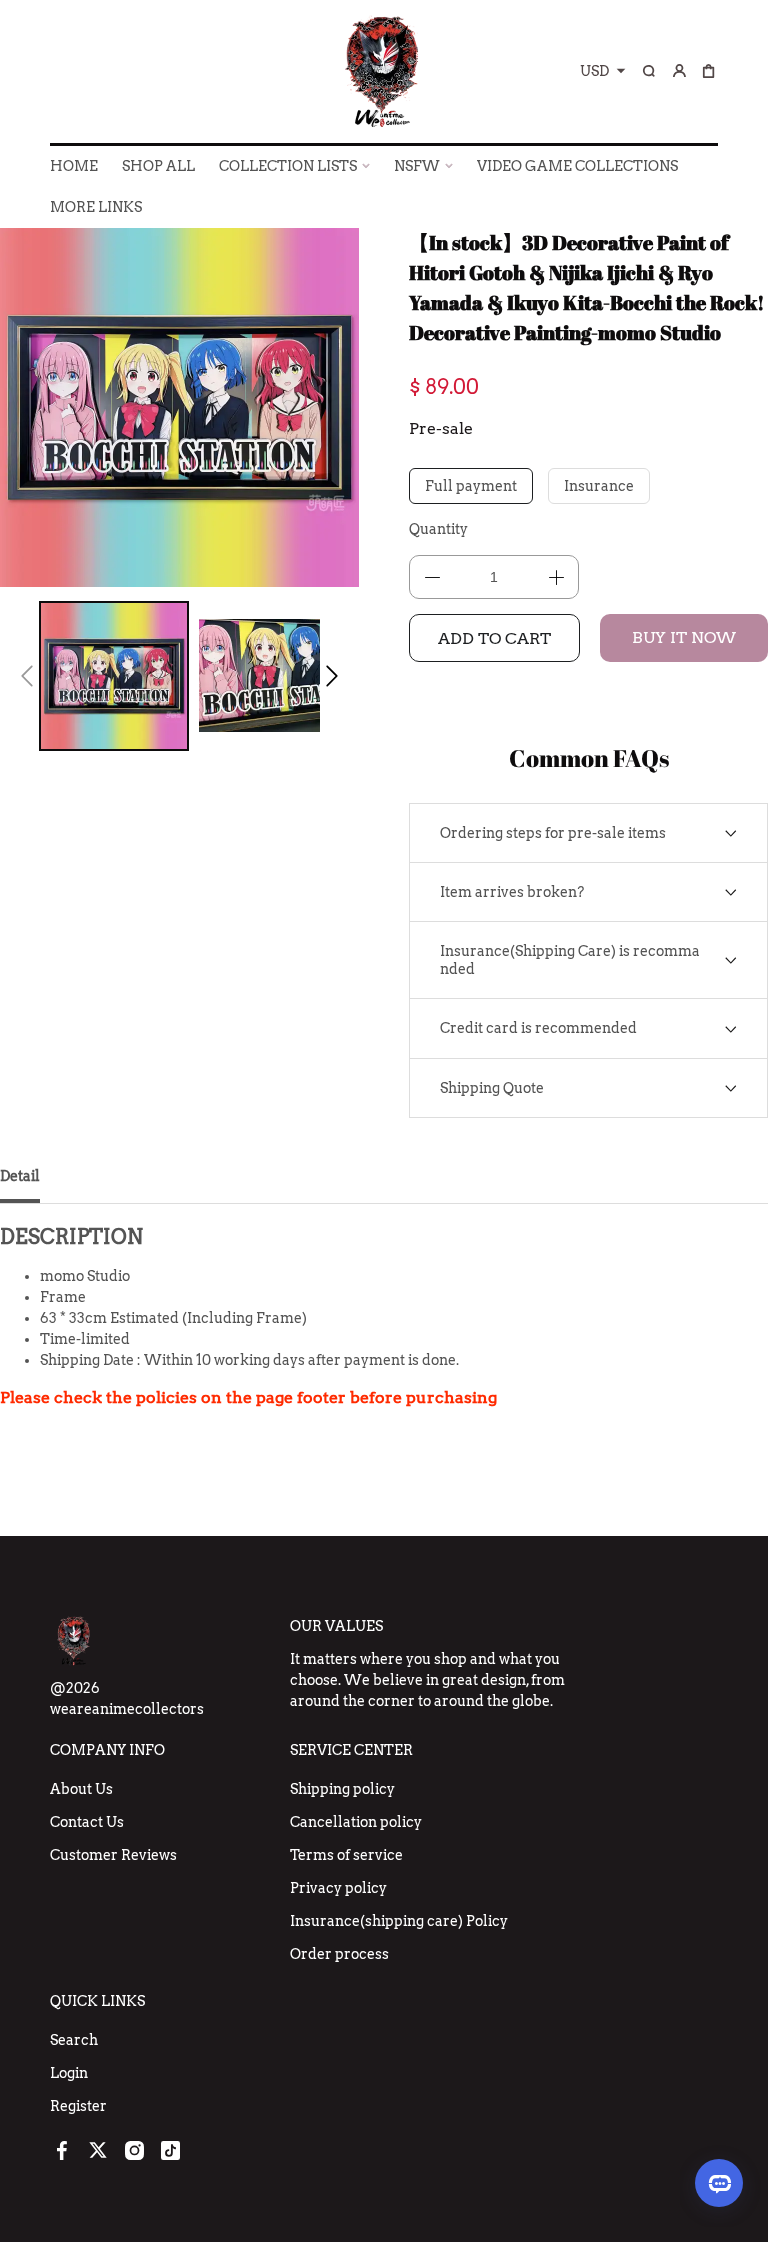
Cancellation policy (356, 1822)
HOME (74, 166)
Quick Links (97, 2001)
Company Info (107, 1750)
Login (69, 2073)
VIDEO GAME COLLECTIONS (577, 166)
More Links (96, 207)
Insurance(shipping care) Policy (399, 1921)
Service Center (351, 1750)
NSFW (417, 166)
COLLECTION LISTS (288, 166)
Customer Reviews (113, 1855)
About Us (81, 1789)
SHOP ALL (158, 166)
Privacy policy (338, 1888)
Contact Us (87, 1822)
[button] (27, 676)
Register (78, 2106)
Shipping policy (342, 1789)
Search (74, 2040)
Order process (339, 1954)
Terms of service (346, 1855)
